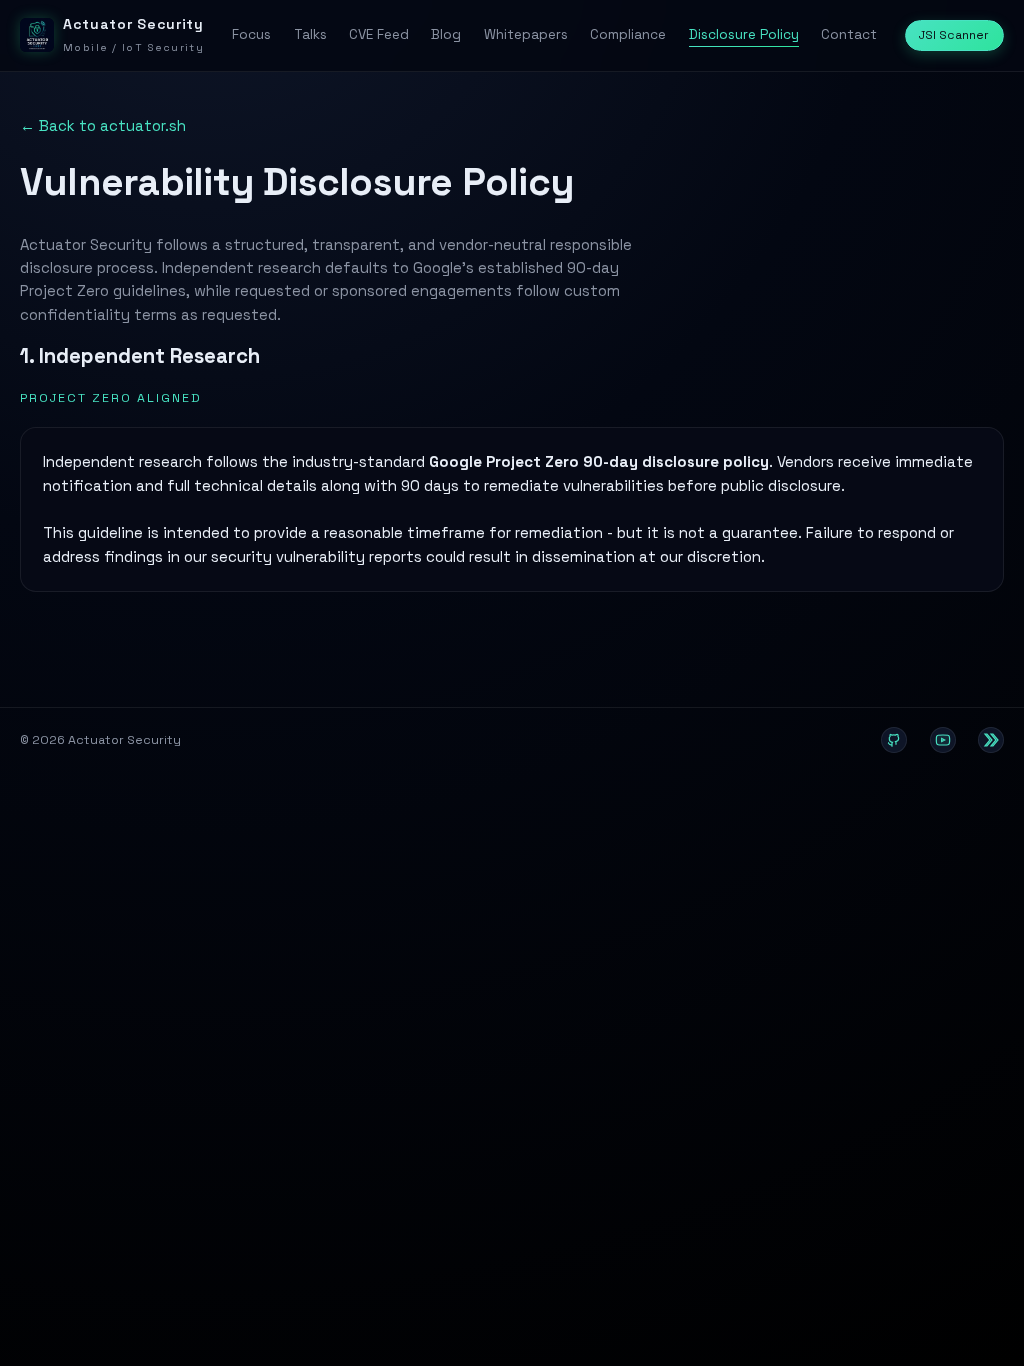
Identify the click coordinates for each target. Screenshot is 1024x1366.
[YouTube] (943, 740)
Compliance (628, 34)
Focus (251, 34)
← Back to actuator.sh (103, 125)
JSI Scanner (954, 35)
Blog (446, 34)
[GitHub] (894, 740)
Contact (849, 34)
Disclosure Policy (744, 34)
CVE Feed (379, 34)
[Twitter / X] (991, 740)
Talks (310, 34)
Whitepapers (526, 34)
